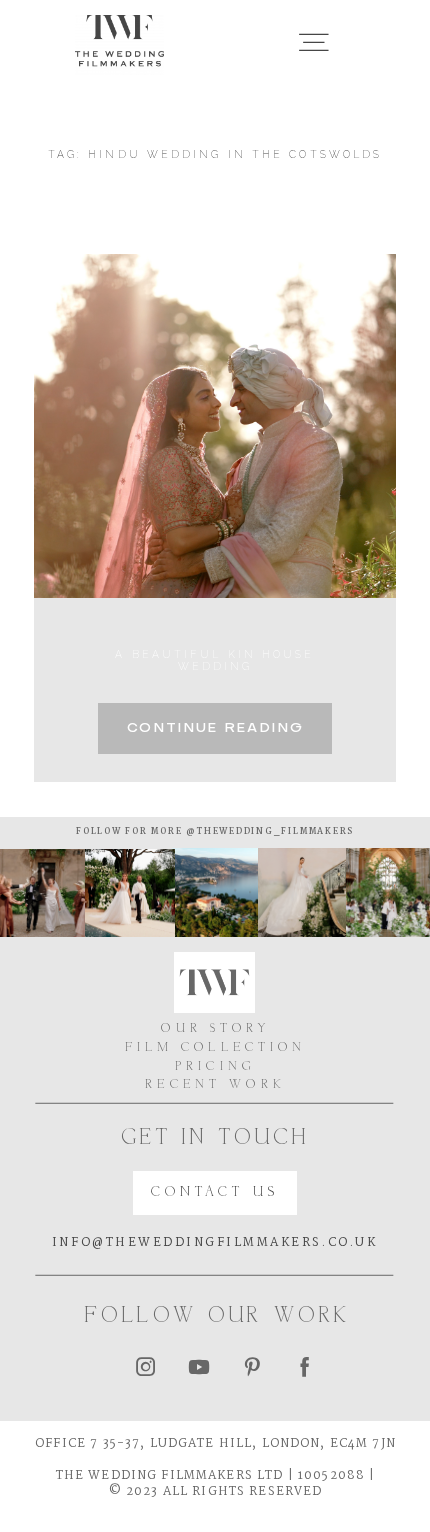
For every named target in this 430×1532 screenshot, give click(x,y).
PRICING (215, 1067)
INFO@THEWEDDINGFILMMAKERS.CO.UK (214, 1242)
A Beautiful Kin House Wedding (214, 660)
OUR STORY (215, 1029)
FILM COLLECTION (216, 1048)
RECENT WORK (215, 1085)
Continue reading (215, 728)
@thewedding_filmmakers (269, 832)
